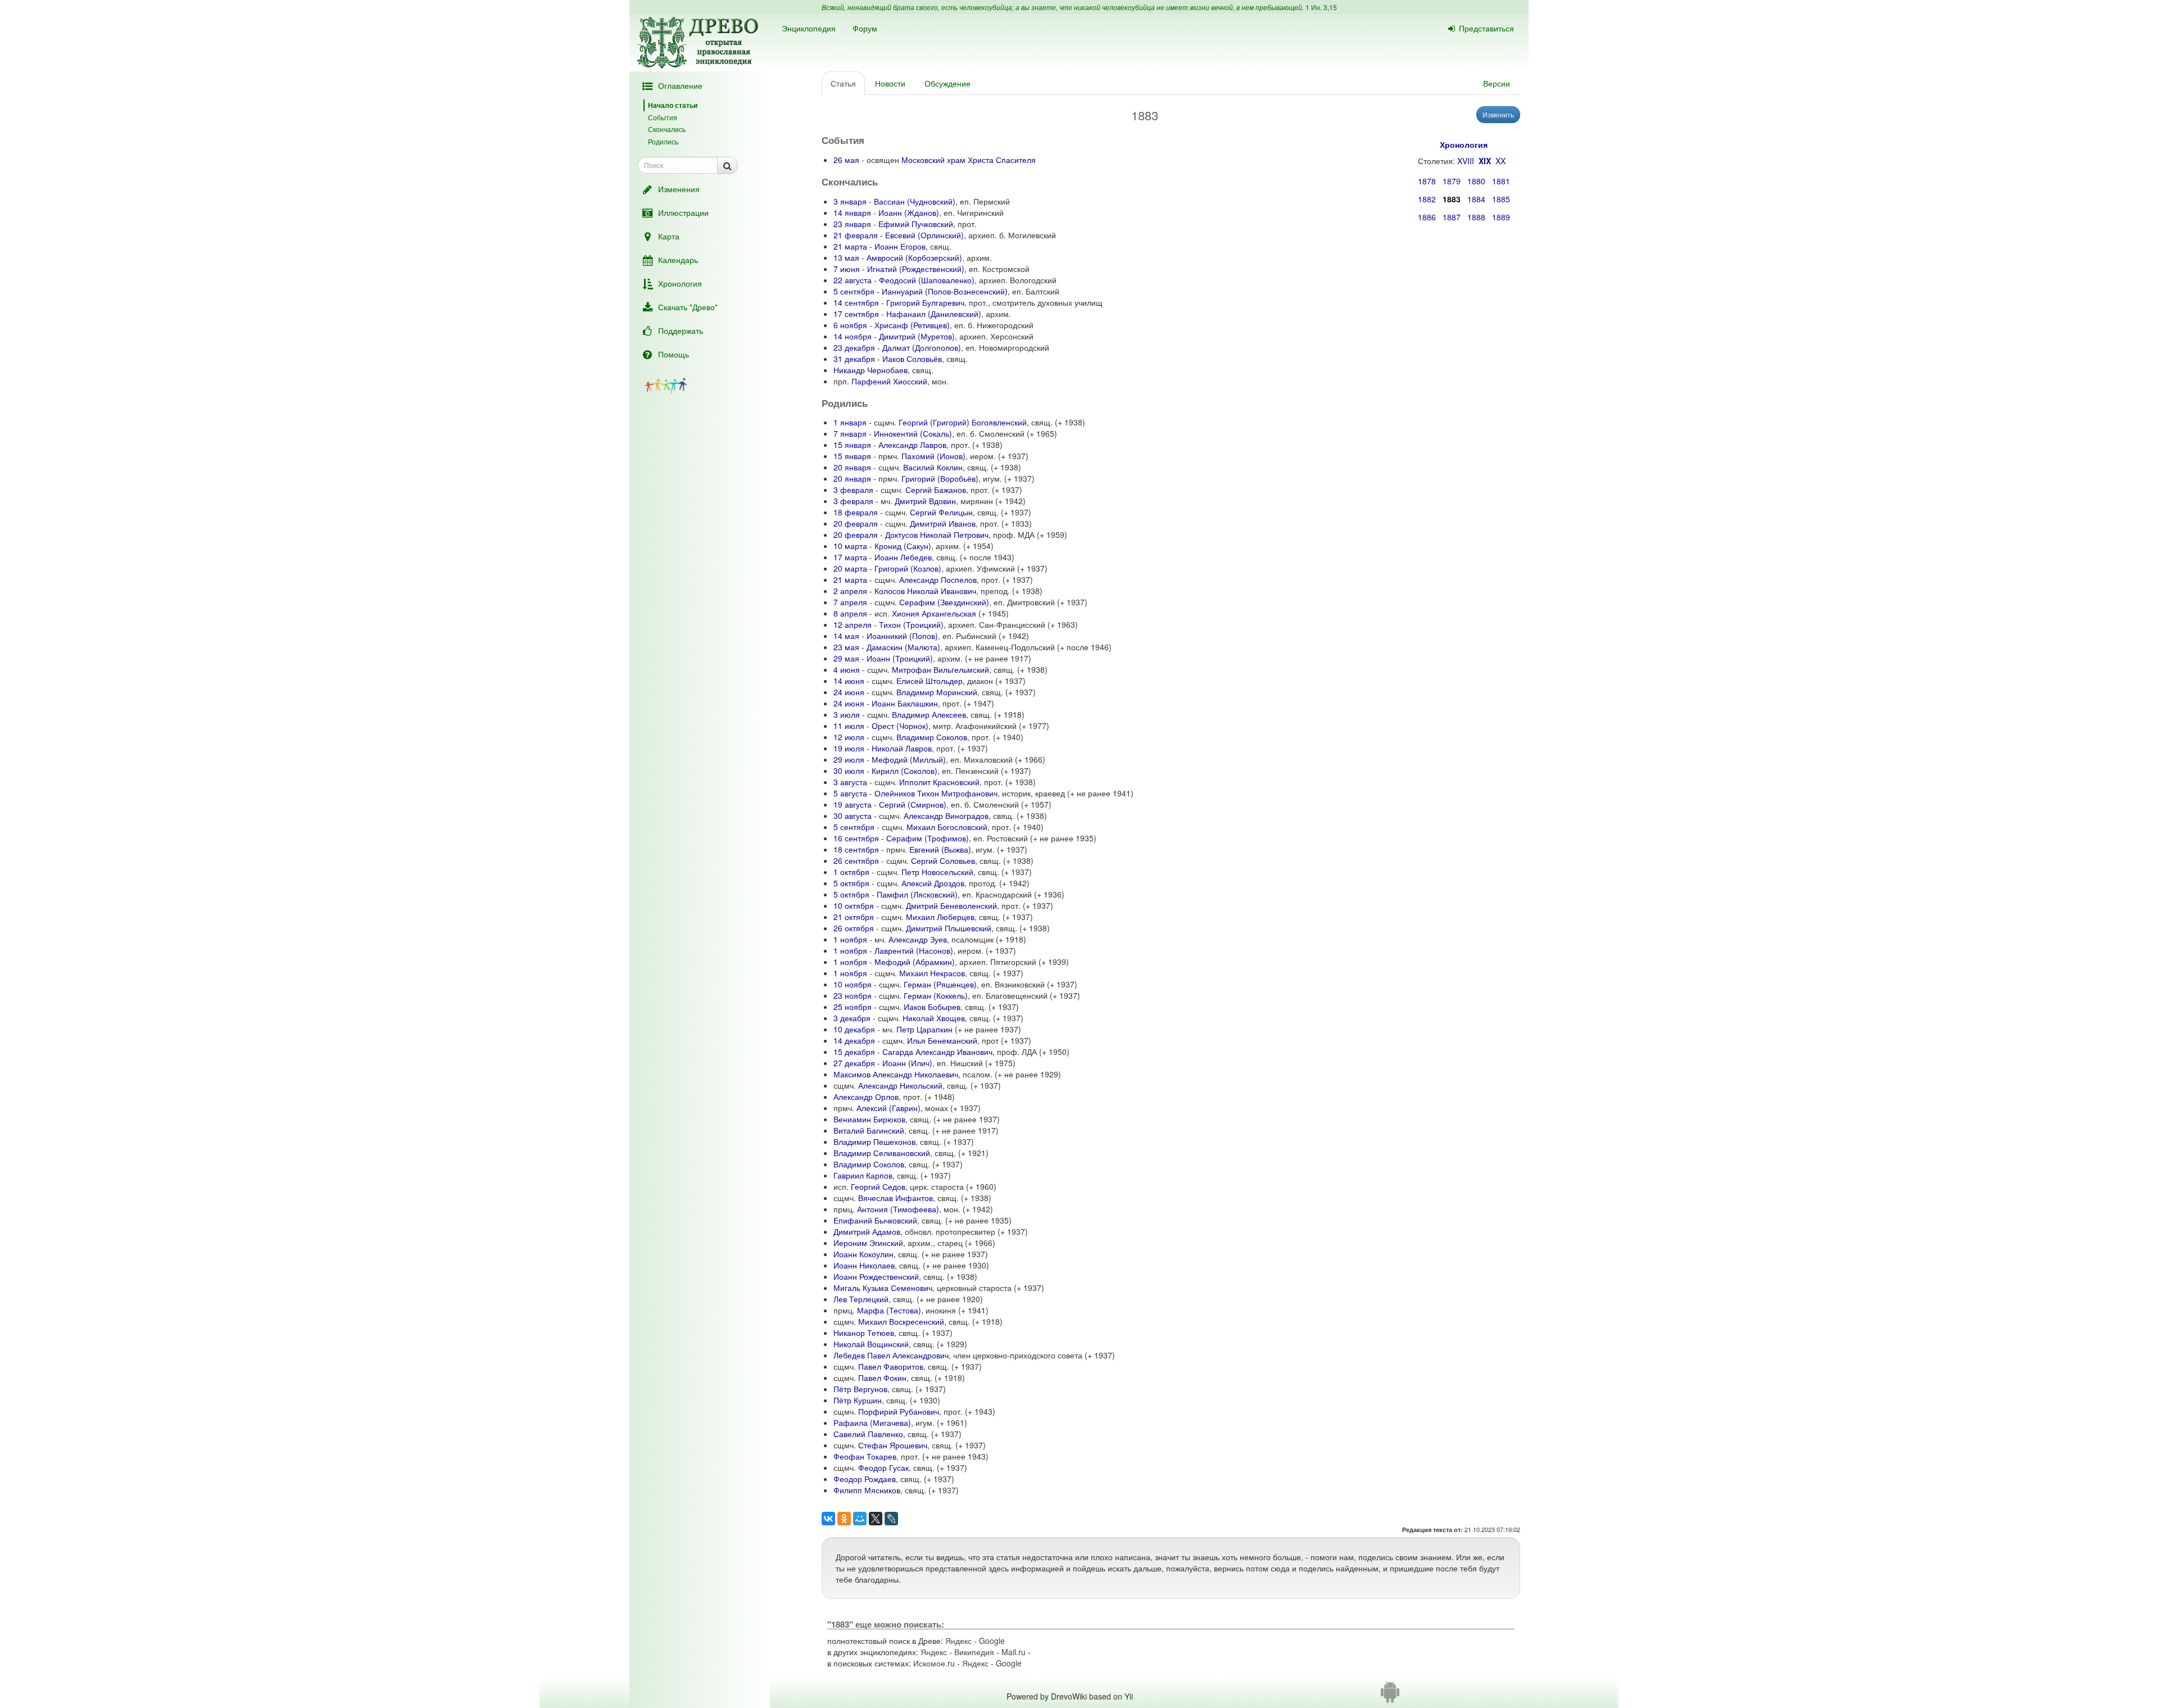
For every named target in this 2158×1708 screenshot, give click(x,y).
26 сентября (856, 860)
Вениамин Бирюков (869, 1119)
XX (1500, 161)
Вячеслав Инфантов (896, 1198)
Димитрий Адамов (867, 1231)
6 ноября (850, 325)
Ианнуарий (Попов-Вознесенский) (945, 291)
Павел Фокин (882, 1378)
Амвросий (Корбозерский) (914, 257)
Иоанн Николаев (864, 1265)
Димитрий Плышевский (949, 928)
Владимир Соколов (932, 737)
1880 (1476, 181)
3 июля (847, 714)
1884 (1476, 199)
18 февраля (856, 512)
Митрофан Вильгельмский (940, 669)
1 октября (851, 872)
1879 (1452, 181)
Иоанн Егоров (900, 246)
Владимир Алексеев (929, 714)
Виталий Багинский (869, 1130)
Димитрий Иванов (943, 523)
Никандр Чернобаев (871, 370)
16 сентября (856, 838)
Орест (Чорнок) (900, 726)
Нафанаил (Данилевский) (934, 314)
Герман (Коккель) (936, 995)
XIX (1485, 161)
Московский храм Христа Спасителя (969, 160)
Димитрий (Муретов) (917, 336)
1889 (1501, 217)
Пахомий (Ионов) (933, 456)
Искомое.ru (934, 1663)
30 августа (853, 816)
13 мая (846, 257)
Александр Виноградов (946, 816)
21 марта (850, 246)
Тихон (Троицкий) (911, 624)
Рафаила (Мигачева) (872, 1422)
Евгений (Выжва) (940, 849)
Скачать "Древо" (688, 307)
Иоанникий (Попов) (902, 636)
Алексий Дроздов (933, 883)
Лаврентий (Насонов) (914, 950)
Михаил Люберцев (940, 917)
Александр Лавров (912, 445)
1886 (1427, 217)
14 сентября (856, 302)
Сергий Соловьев (943, 860)
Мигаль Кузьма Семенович (883, 1288)
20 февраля (856, 523)
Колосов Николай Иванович (925, 591)
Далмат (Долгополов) (922, 347)
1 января (850, 422)
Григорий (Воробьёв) (940, 478)
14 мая (846, 636)
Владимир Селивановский (882, 1153)
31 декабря (854, 359)
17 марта (850, 557)
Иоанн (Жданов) (909, 212)
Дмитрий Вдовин (925, 501)
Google (992, 1641)
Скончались (667, 129)
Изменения (679, 189)
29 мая (846, 658)
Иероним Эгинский (868, 1243)
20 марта (850, 568)
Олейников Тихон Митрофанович (936, 793)
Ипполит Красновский (939, 782)
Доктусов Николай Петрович (937, 534)
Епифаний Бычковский (875, 1220)
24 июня (849, 692)
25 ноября (853, 1007)
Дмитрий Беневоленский (951, 905)
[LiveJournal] (891, 1519)
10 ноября (853, 984)
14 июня (849, 681)
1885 (1501, 199)
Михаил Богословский (947, 827)
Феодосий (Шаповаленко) (927, 280)
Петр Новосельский (937, 872)
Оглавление (680, 85)
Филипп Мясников (867, 1490)
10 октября (854, 905)
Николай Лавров (902, 748)
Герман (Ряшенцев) (940, 984)
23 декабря (854, 347)
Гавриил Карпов (863, 1175)
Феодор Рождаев (865, 1479)
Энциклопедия (809, 28)
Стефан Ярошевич (893, 1445)
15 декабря (854, 1052)
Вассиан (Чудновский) (915, 201)
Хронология (680, 283)
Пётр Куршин (858, 1400)
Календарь (678, 260)
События (663, 117)
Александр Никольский (900, 1085)
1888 (1476, 217)
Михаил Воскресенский (901, 1321)
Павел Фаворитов (891, 1366)
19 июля (849, 748)
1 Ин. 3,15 (1321, 7)
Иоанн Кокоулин (863, 1254)
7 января (850, 433)
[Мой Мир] (860, 1519)
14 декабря (854, 1040)
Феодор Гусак (883, 1467)
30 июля (849, 771)
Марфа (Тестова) (889, 1310)
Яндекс (958, 1641)
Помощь (674, 354)
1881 (1501, 181)
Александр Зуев (918, 939)
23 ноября (853, 995)
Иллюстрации (683, 212)
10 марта (850, 546)
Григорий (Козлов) (908, 568)
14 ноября (853, 336)
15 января (852, 445)
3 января (850, 201)
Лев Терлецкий (861, 1299)
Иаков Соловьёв (912, 359)
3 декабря (852, 1018)
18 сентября (856, 849)
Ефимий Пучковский (916, 224)
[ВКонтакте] (828, 1519)
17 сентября (856, 314)
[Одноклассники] (844, 1519)
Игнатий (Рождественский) (916, 269)
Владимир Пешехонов (874, 1141)
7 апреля (850, 602)
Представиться (1486, 28)
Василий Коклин (933, 467)
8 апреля (850, 613)
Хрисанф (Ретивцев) (912, 325)
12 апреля (853, 624)
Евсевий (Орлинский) (924, 235)
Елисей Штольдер (930, 681)
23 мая (846, 647)
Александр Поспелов (938, 579)
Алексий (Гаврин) (888, 1108)
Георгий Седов (878, 1186)
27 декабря (854, 1063)
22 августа (853, 280)
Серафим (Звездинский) (944, 602)
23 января (852, 224)
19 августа (853, 804)
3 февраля (853, 490)
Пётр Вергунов (860, 1389)
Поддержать (681, 330)
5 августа (850, 793)
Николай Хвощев (934, 1018)
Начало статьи (673, 105)
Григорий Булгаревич (925, 302)
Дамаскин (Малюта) (903, 647)
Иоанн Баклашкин (905, 703)
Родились (663, 141)
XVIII (1466, 161)
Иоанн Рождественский (876, 1276)
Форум (865, 28)
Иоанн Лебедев (903, 557)
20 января (852, 467)
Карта (669, 236)
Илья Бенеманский (942, 1040)
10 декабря (854, 1029)
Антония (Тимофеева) (898, 1209)
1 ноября (850, 939)
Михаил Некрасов (932, 973)
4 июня (847, 669)
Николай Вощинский (871, 1344)
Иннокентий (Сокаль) (913, 433)
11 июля (849, 726)
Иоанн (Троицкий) (900, 658)
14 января (852, 212)
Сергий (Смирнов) (913, 804)
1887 (1452, 217)
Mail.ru (1014, 1652)
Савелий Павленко (868, 1434)
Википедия (974, 1652)
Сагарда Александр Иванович (937, 1052)
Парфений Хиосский (889, 381)
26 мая (846, 160)
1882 (1427, 199)
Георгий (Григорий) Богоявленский (963, 422)
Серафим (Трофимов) (928, 838)
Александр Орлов (866, 1097)
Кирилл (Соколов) (905, 771)
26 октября (854, 928)
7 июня (847, 269)
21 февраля (856, 235)
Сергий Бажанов (936, 490)
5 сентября (854, 291)
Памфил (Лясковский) (917, 894)
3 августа (850, 782)
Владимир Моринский (937, 692)
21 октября (854, 917)
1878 (1427, 181)
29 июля (849, 759)
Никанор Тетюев (864, 1333)
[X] (876, 1519)
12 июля (849, 737)
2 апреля (850, 591)
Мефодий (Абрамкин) (915, 962)
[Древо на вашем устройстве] (1390, 1696)
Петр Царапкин (924, 1029)
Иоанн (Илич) (907, 1063)
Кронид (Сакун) (903, 546)
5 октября (851, 883)
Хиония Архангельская (934, 613)
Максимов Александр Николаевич (896, 1074)
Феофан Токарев (865, 1456)
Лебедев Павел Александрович (891, 1355)
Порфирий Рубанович (899, 1411)
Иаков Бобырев (932, 1007)
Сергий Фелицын (941, 512)
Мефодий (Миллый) (909, 759)
